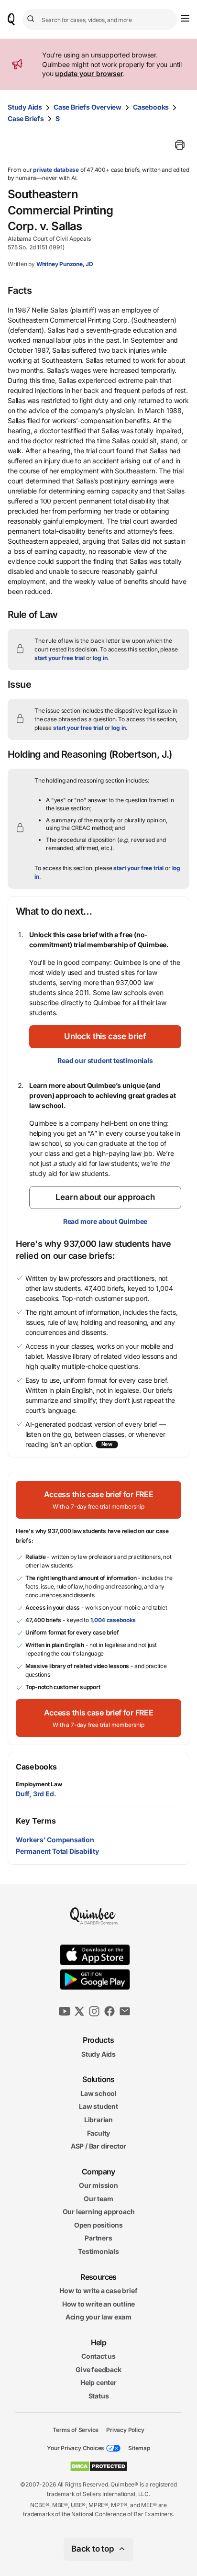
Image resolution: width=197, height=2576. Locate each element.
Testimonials (98, 2251)
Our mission (98, 2185)
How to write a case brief (98, 2290)
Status (99, 2396)
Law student (98, 2106)
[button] (105, 1037)
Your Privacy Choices (76, 2448)
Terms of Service (76, 2429)
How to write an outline (98, 2304)
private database (56, 170)
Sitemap (139, 2448)
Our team (98, 2199)
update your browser (89, 73)
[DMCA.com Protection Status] (99, 2466)
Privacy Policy (125, 2429)
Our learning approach (99, 2212)
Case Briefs (26, 118)
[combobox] (100, 19)
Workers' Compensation (55, 1840)
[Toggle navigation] (185, 18)
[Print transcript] (180, 145)
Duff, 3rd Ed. (36, 1794)
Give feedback (98, 2369)
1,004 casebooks (113, 1620)
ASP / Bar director (98, 2146)
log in (100, 658)
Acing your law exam (98, 2317)
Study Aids (25, 107)
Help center (98, 2382)
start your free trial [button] (60, 658)
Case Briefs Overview (88, 107)
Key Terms (36, 1821)
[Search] (32, 19)
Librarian (98, 2120)
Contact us (98, 2356)
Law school (98, 2093)
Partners (98, 2238)
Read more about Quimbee (105, 1221)
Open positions (98, 2225)
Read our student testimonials (105, 1060)
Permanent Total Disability (57, 1851)
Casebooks (151, 107)
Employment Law (39, 1784)
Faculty (99, 2133)
